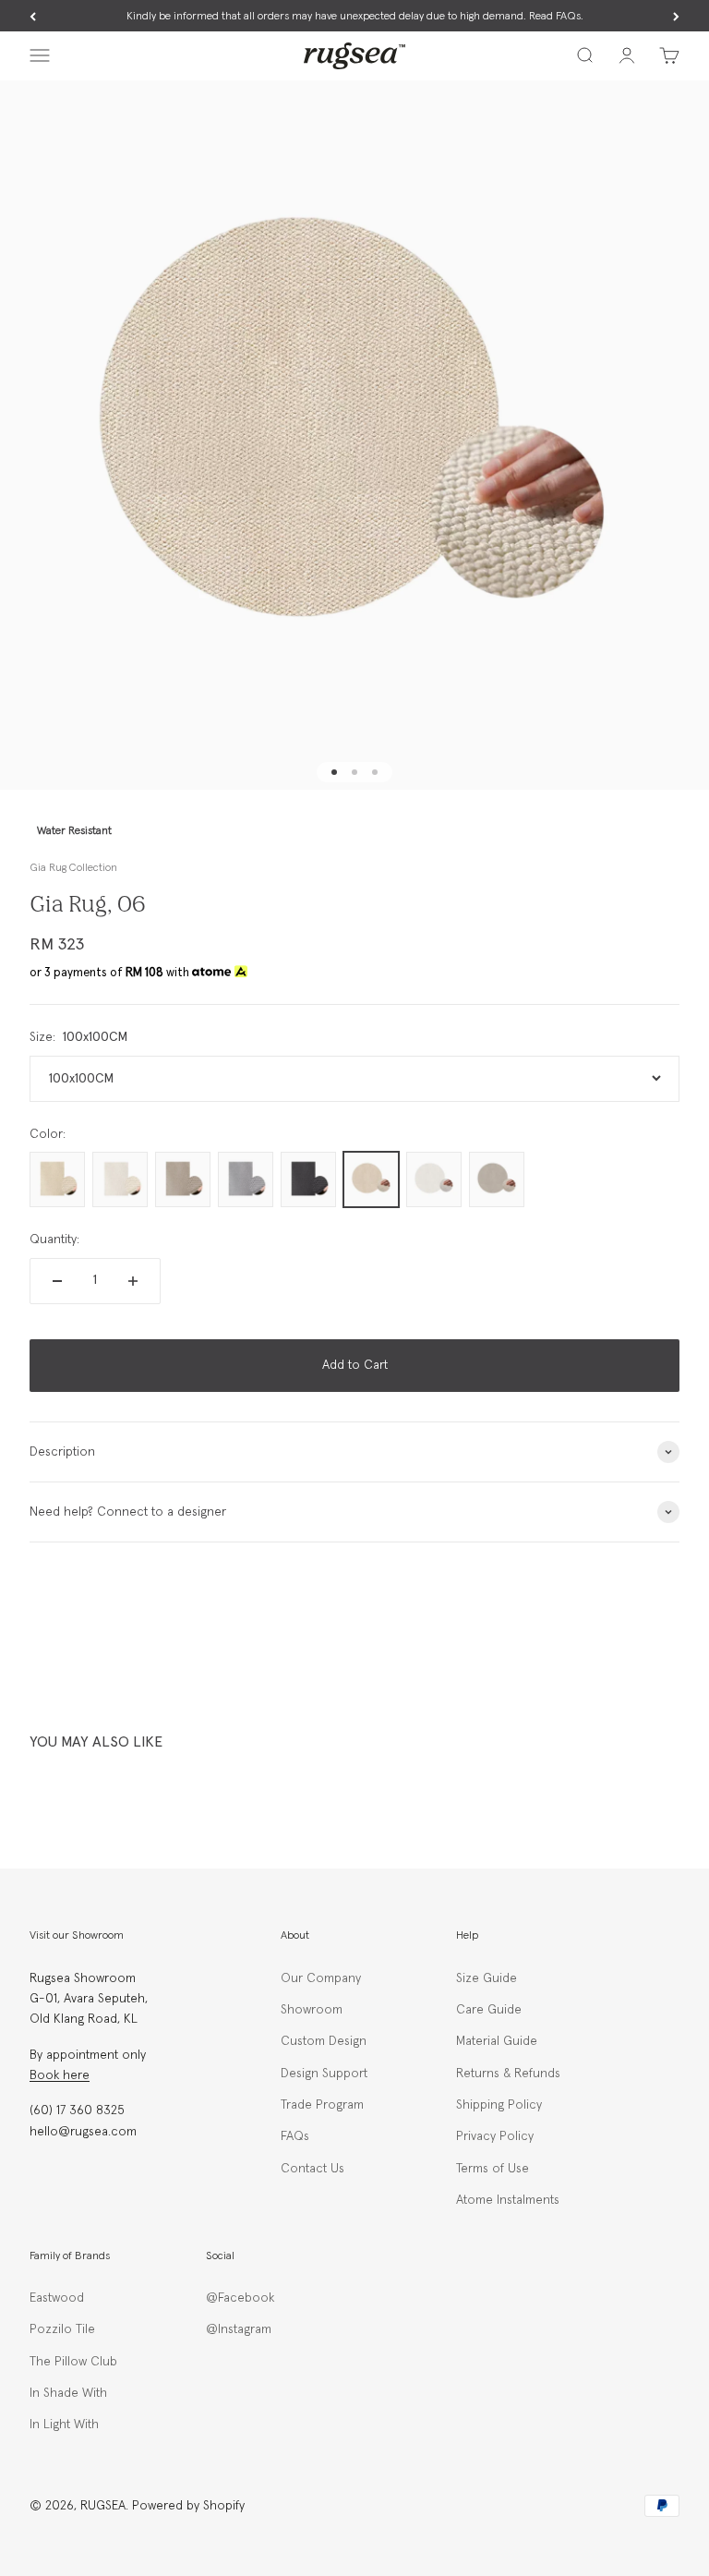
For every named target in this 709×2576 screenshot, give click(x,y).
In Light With (64, 2425)
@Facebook (240, 2298)
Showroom (312, 2010)
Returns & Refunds (508, 2074)
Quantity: (54, 1240)
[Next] (676, 17)
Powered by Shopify (188, 2506)
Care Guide (489, 2010)
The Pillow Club (73, 2362)
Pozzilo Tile (62, 2329)
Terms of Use (493, 2169)
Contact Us (312, 2169)
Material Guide (497, 2041)
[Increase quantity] (133, 1281)
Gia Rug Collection (73, 868)
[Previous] (33, 17)
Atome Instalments (508, 2200)
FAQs (295, 2136)
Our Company (321, 1978)
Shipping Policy (499, 2105)
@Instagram (239, 2329)
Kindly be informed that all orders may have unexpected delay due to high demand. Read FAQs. (355, 17)
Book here (60, 2075)
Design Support (324, 2074)
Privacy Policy (495, 2136)
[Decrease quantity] (57, 1281)
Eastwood (57, 2298)
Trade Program (322, 2105)
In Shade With (68, 2393)
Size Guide (487, 1978)
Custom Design (324, 2041)
